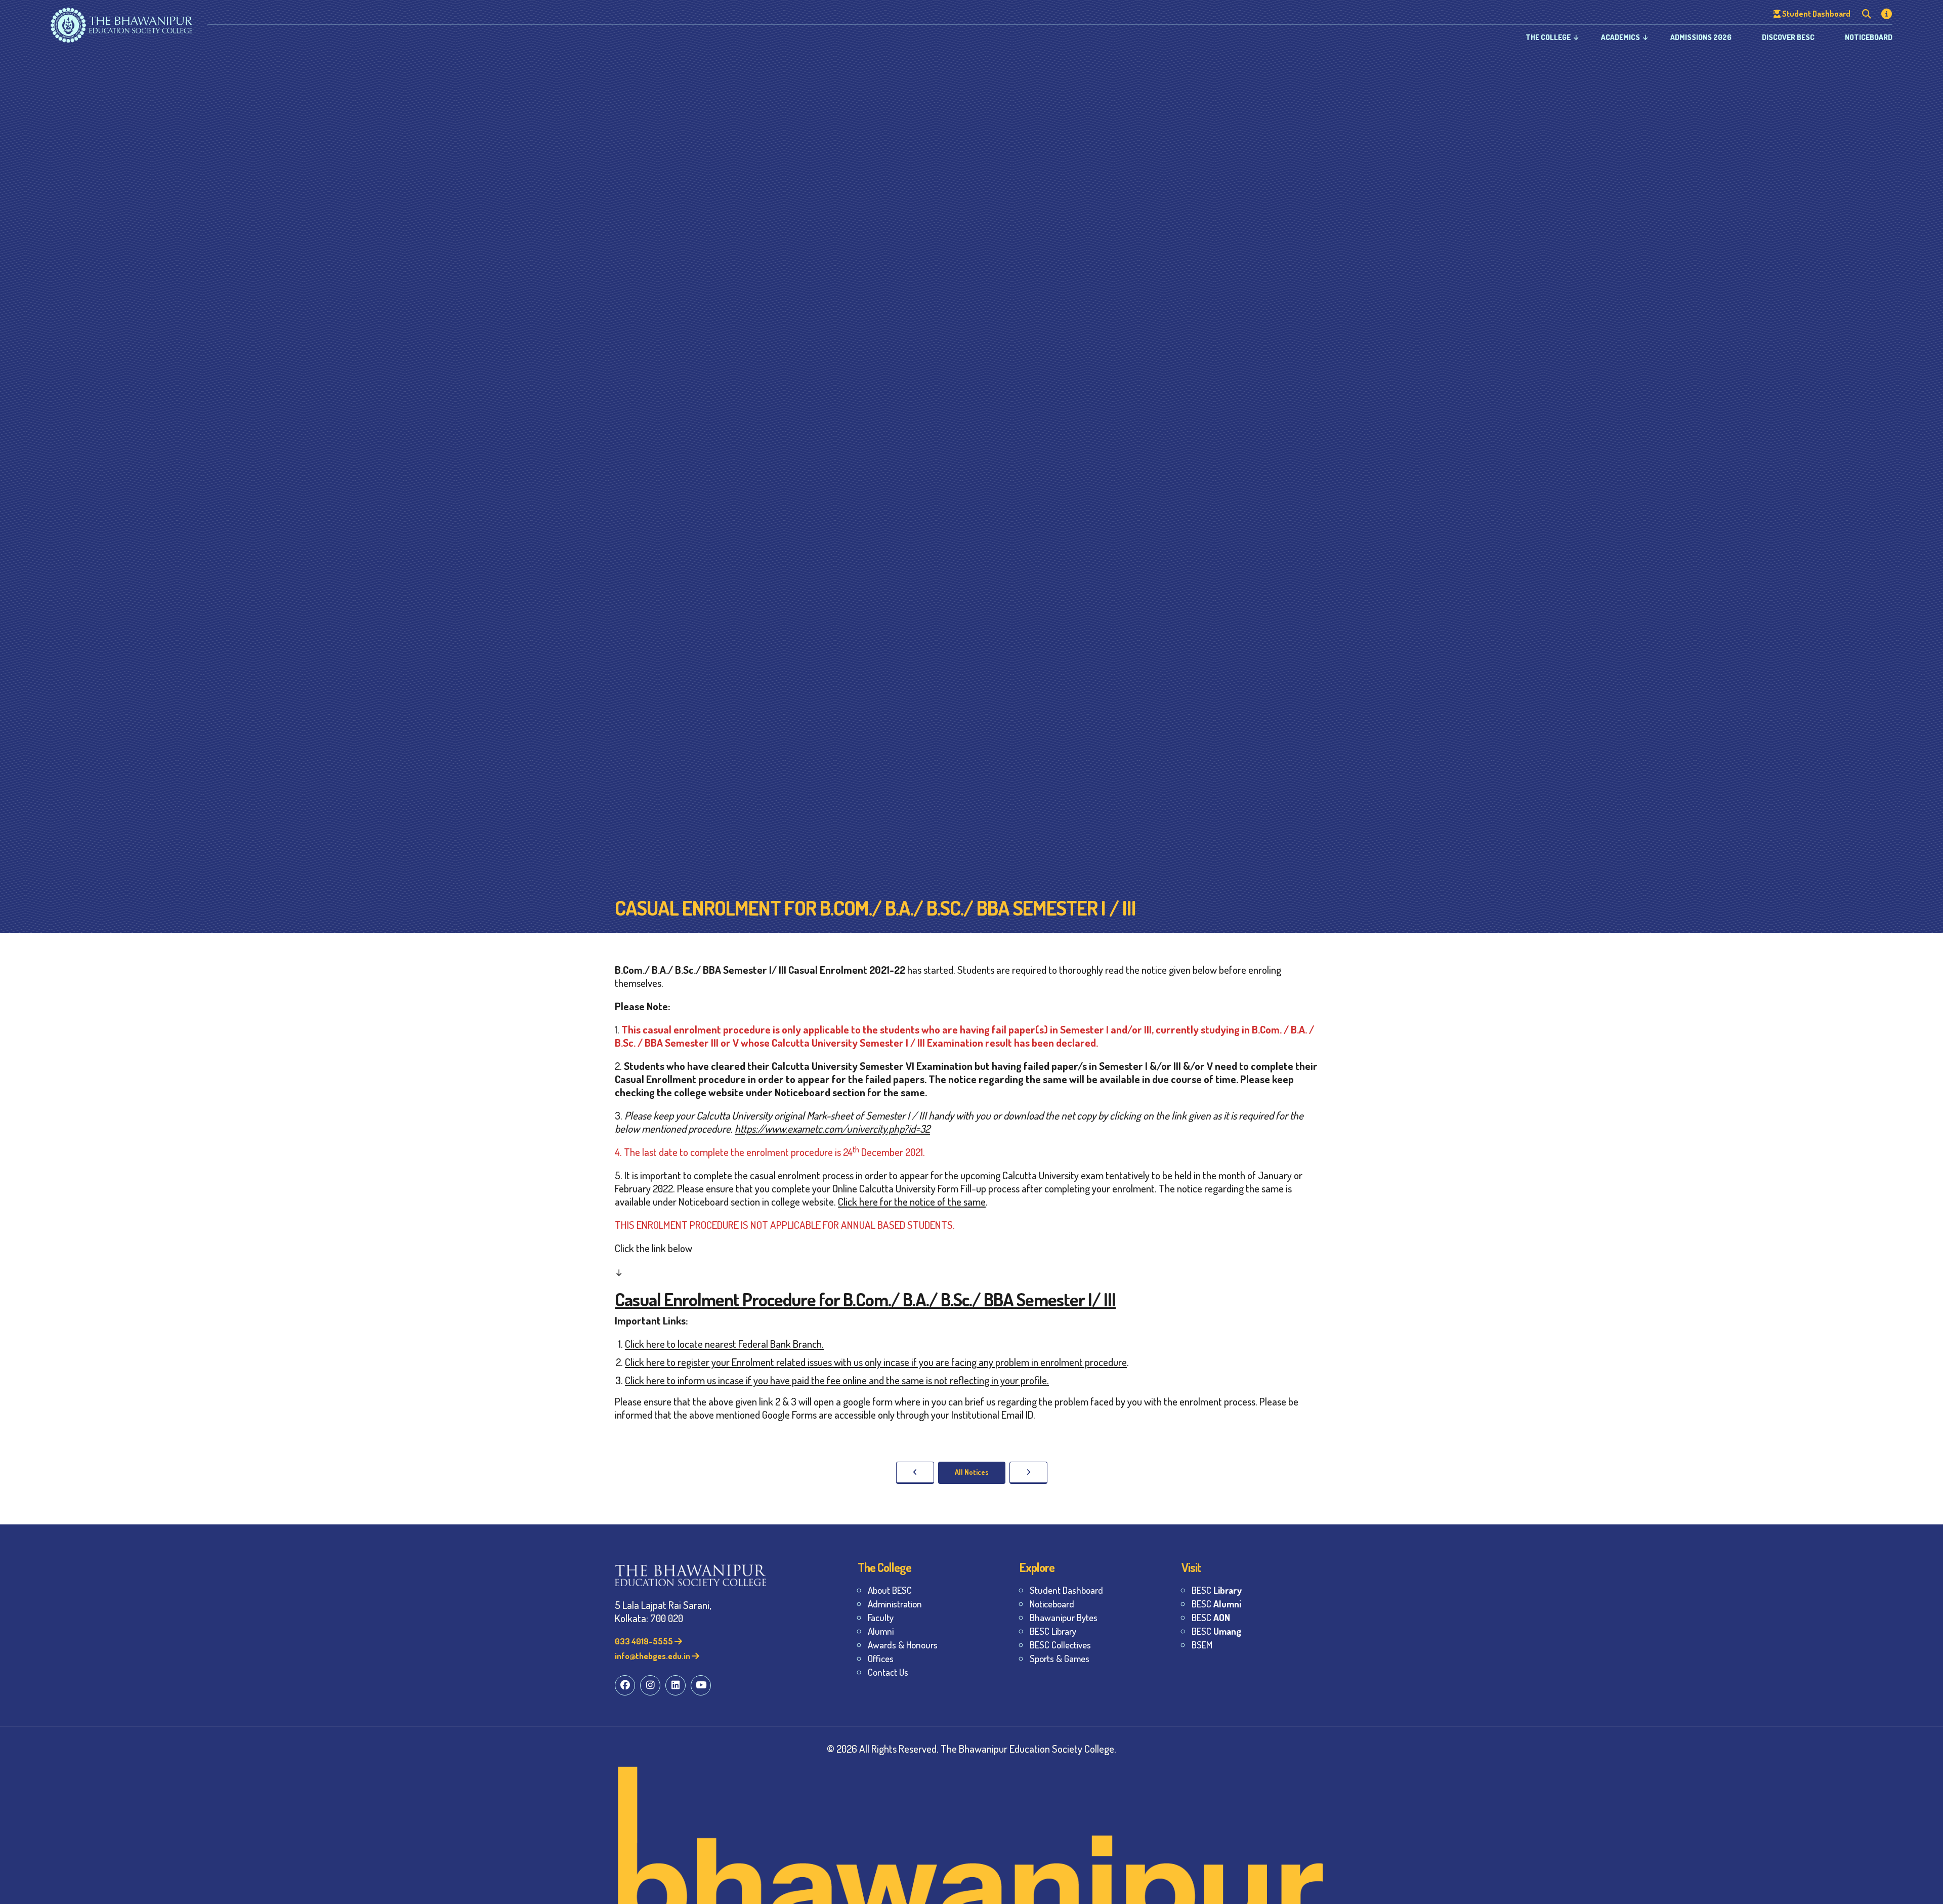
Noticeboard (1869, 37)
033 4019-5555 (645, 1641)
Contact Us (888, 1672)
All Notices (972, 1472)
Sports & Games (1060, 1658)
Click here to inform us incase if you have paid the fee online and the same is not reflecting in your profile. (837, 1380)
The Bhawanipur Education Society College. (1028, 1748)
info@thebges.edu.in (653, 1656)
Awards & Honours (903, 1645)
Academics (1620, 37)
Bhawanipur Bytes (1064, 1617)
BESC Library (1053, 1631)
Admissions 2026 (1701, 37)
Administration (895, 1604)
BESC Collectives (1060, 1645)
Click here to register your (677, 1362)
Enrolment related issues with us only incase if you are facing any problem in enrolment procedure (929, 1362)
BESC (1217, 1590)
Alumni (881, 1631)
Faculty (881, 1617)
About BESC (890, 1590)
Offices (881, 1658)
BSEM (1202, 1645)
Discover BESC (1788, 37)
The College (1548, 37)
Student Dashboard (1066, 1590)
